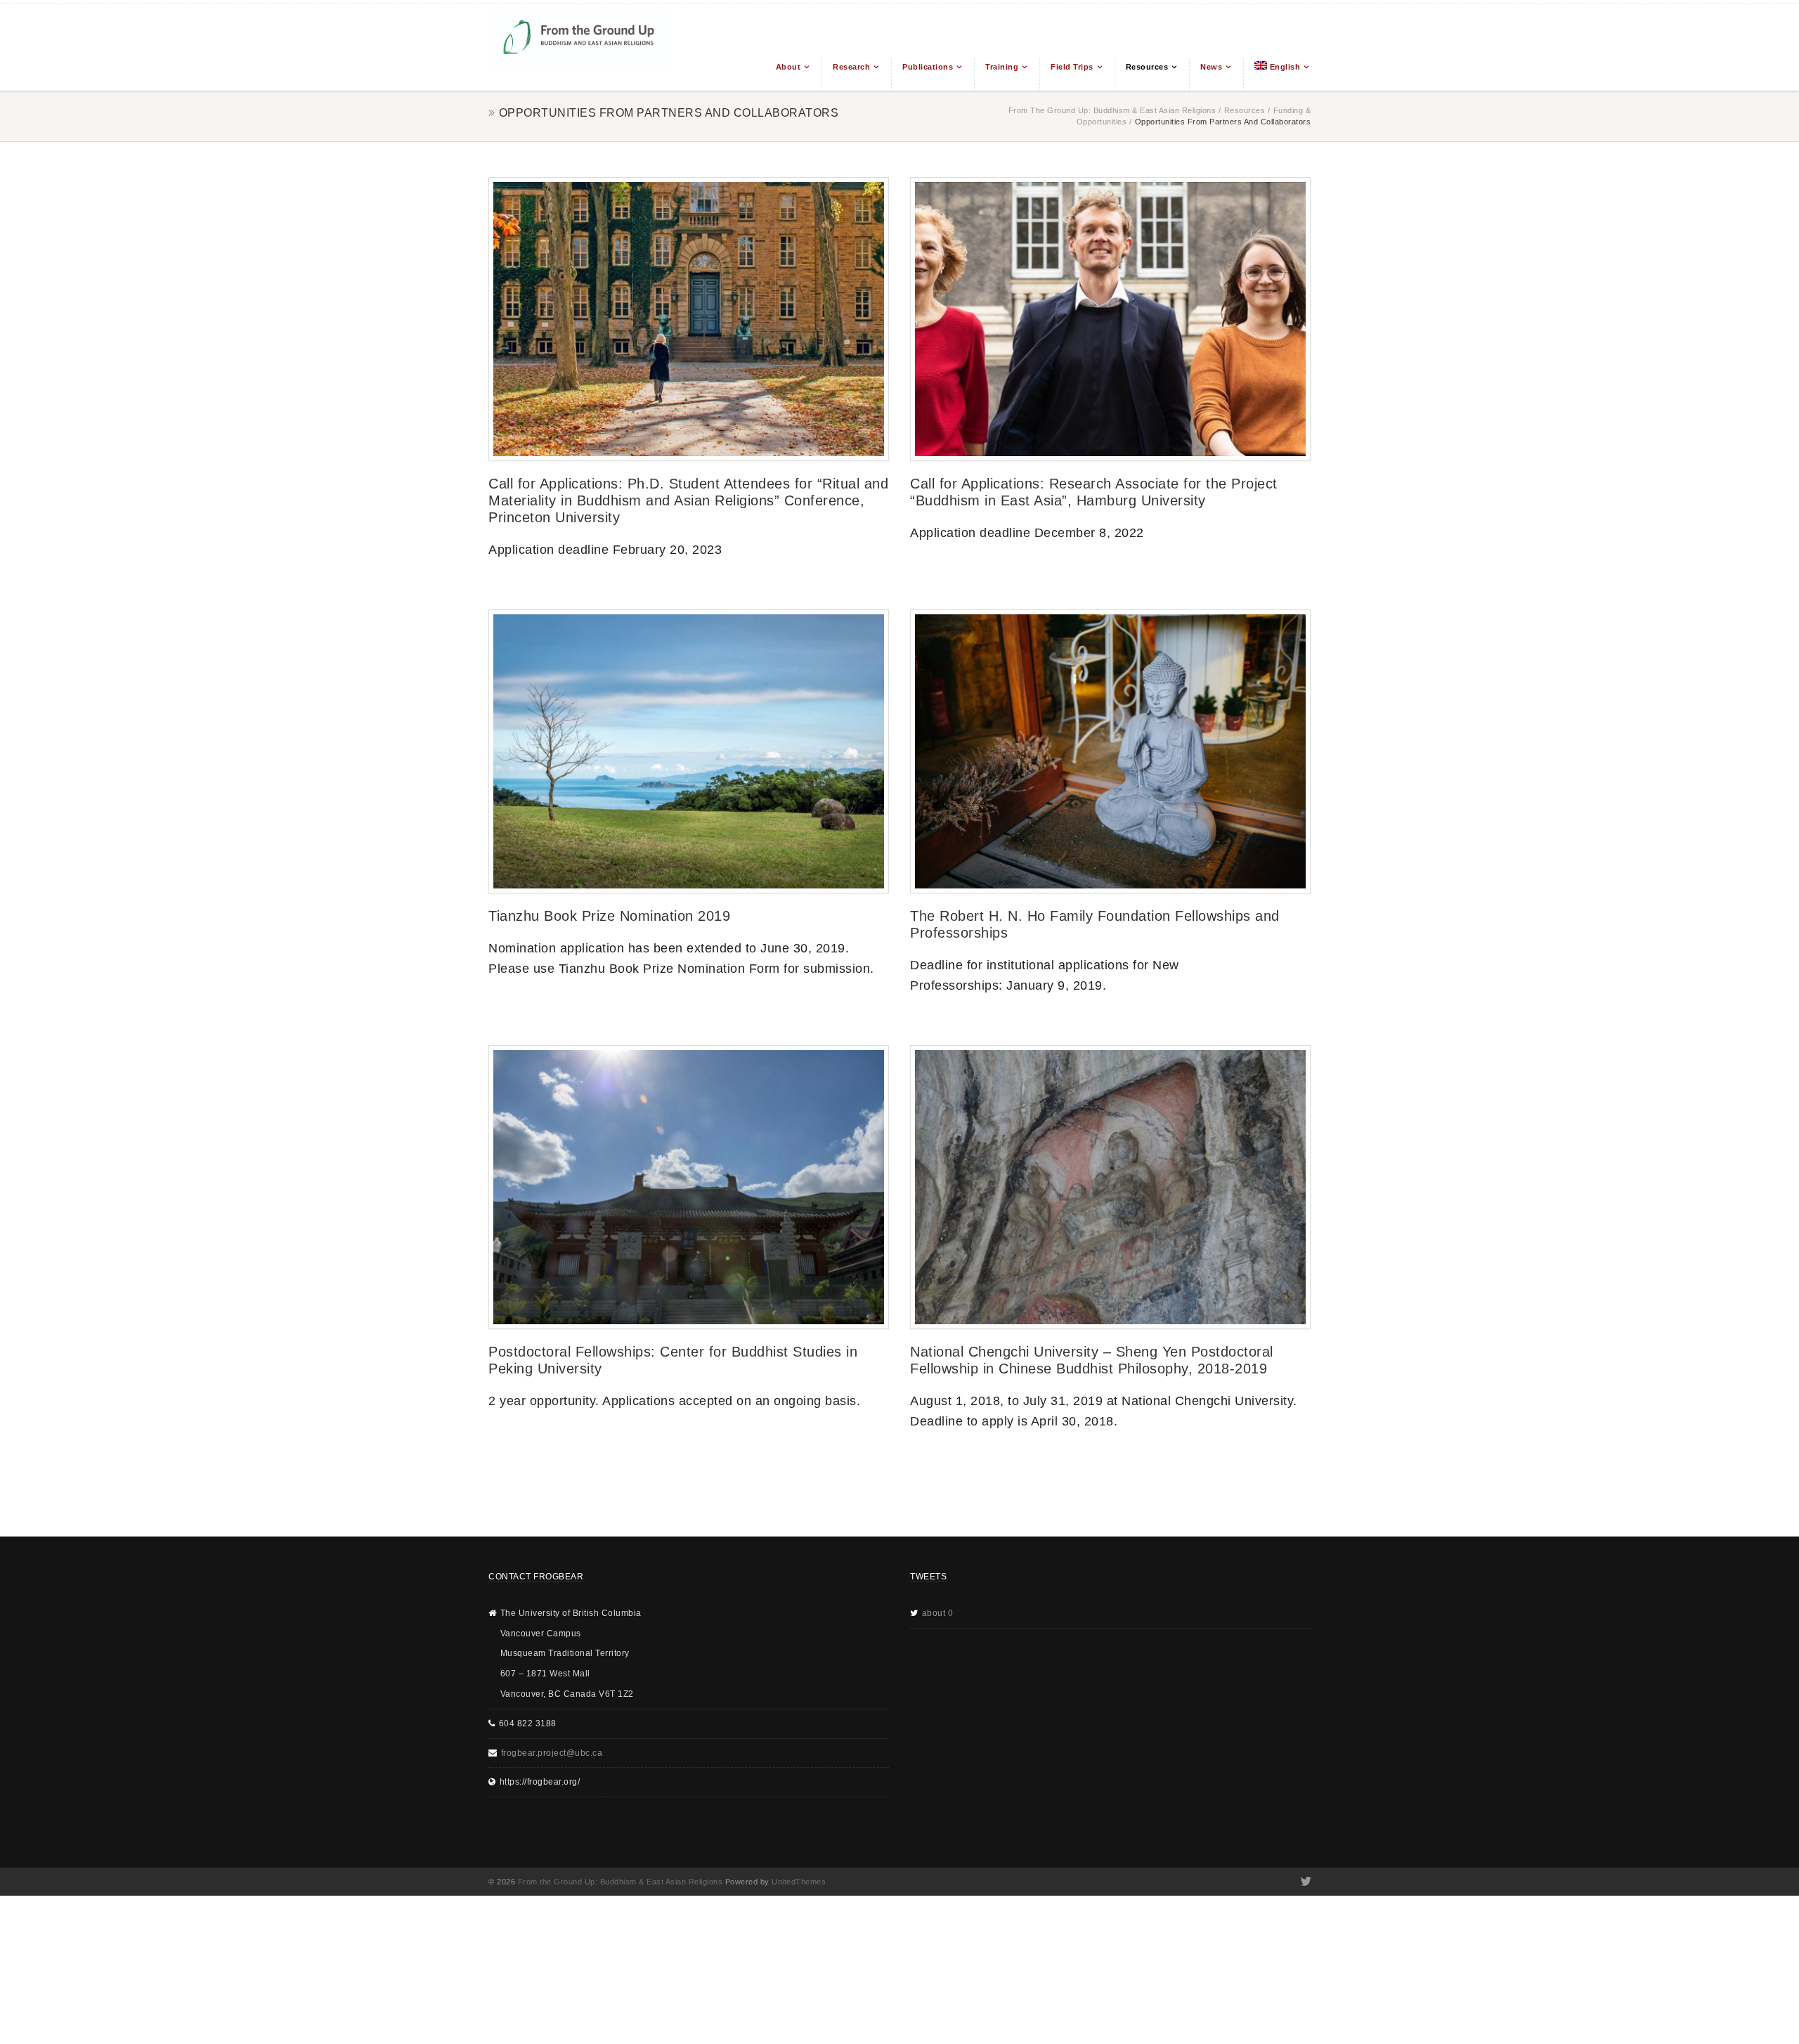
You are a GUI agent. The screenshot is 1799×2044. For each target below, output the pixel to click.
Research (851, 67)
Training (1002, 67)
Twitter (1305, 1882)
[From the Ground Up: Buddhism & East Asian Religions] (580, 47)
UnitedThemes (799, 1882)
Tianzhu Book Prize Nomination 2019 (609, 916)
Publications (928, 67)
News (1211, 67)
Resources (1147, 67)
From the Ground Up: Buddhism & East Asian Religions (1112, 110)
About (788, 67)
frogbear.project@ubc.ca (552, 1753)
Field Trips (1072, 67)
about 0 (938, 1613)
